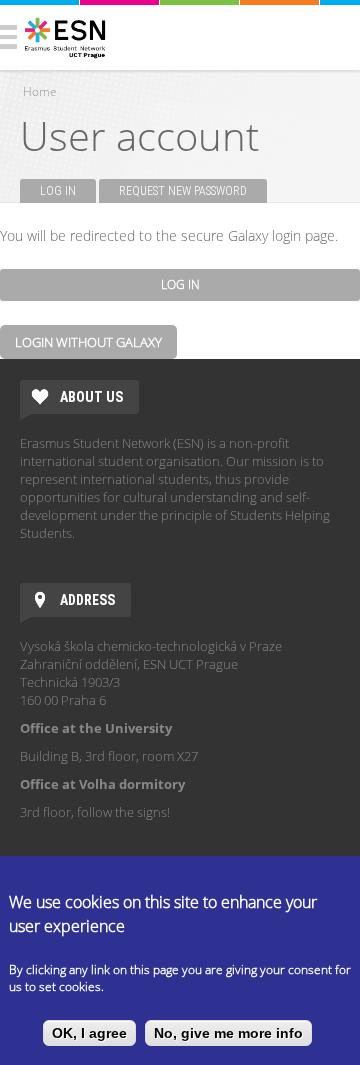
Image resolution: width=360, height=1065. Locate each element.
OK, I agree (89, 1033)
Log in (68, 191)
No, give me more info (228, 1033)
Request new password (183, 191)
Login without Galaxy (88, 342)
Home (40, 91)
